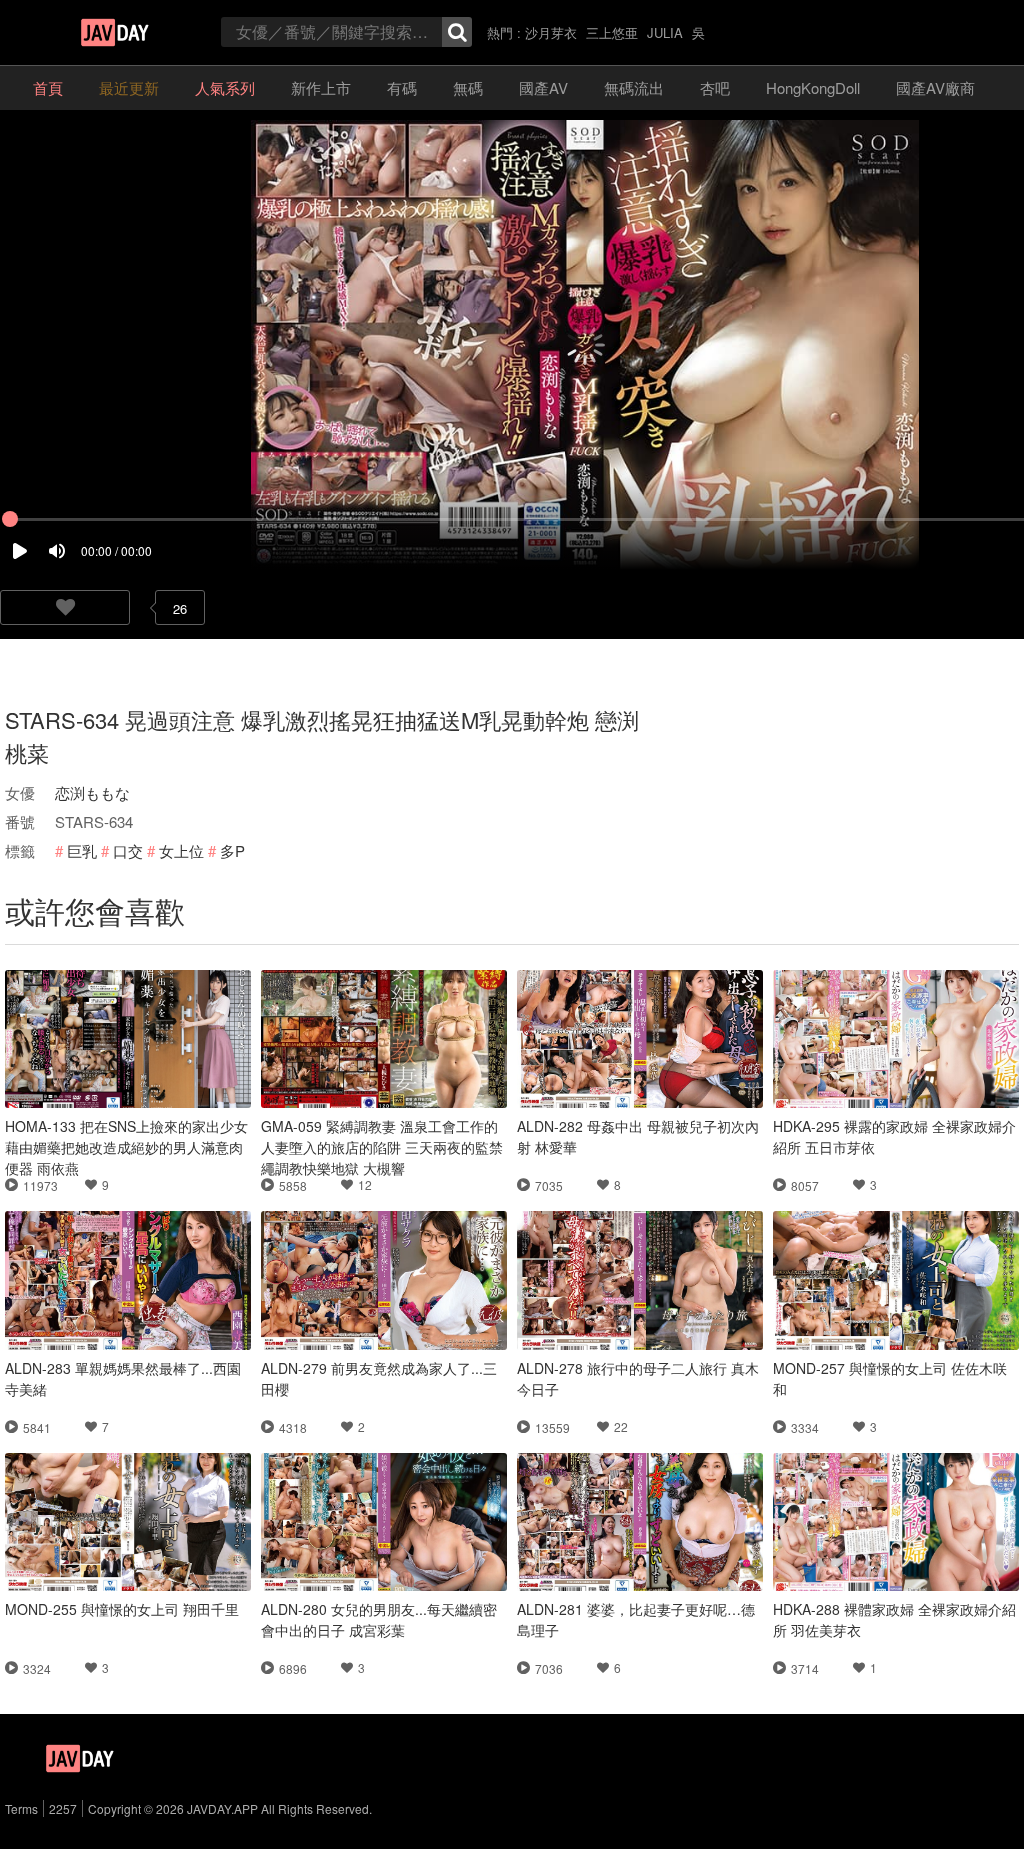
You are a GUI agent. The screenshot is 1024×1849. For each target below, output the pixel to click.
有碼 (402, 87)
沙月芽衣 (551, 32)
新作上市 (321, 87)
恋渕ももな (92, 792)
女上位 (181, 850)
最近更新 (129, 87)
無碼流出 (634, 87)
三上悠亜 (612, 32)
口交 (128, 850)
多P (232, 850)
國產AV (543, 87)
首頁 (48, 87)
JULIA (665, 32)
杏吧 (715, 87)
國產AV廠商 (935, 87)
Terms (21, 1808)
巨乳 (82, 850)
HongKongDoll (813, 87)
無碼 (468, 87)
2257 (63, 1808)
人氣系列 (225, 87)
